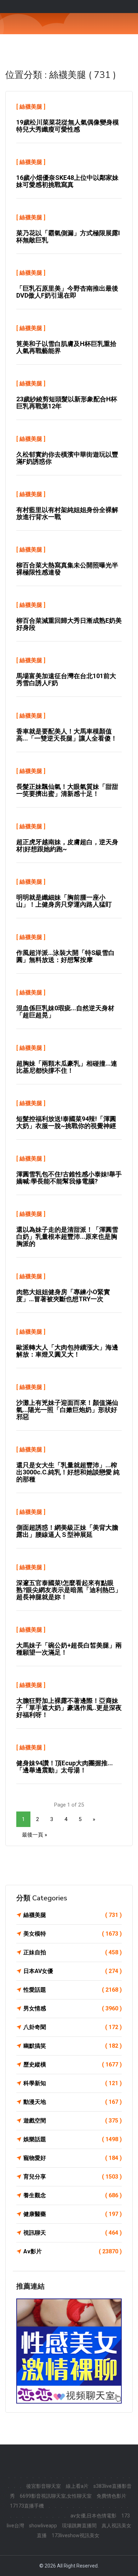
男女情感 (73, 2008)
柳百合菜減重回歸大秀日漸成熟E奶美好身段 (69, 624)
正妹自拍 (73, 1952)
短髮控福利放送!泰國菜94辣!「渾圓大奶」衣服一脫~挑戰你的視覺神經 (66, 1122)
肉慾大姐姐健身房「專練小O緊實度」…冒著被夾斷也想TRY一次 (63, 1295)
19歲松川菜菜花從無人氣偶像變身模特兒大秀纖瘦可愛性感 (68, 126)
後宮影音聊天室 (44, 2486)
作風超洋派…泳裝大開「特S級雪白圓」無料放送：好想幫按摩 (65, 956)
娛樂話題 (73, 2139)
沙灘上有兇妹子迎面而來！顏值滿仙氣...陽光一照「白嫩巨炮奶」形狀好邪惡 (67, 1410)
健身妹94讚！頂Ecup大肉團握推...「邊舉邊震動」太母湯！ (65, 1767)
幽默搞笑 (73, 2046)
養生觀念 (73, 2195)
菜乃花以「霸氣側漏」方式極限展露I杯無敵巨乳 (68, 236)
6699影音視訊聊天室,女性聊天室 (56, 2496)
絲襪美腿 (31, 107)
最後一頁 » (34, 1835)
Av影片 (73, 2251)
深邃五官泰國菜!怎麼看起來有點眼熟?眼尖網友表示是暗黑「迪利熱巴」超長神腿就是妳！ (69, 1590)
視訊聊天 (73, 2233)
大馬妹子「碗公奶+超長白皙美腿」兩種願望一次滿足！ (69, 1649)
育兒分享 (73, 2177)
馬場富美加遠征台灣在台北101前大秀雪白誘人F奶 (66, 679)
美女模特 (73, 1934)
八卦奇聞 (73, 2027)
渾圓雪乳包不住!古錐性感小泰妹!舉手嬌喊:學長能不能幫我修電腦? (69, 1178)
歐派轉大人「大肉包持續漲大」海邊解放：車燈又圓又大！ (67, 1351)
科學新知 (73, 2083)
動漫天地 (73, 2102)
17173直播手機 (27, 2506)
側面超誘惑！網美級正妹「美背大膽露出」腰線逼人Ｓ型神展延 (67, 1531)
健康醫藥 (73, 2214)
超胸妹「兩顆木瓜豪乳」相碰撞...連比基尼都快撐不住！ (67, 1067)
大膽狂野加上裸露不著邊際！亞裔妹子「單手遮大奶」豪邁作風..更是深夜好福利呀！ (69, 1708)
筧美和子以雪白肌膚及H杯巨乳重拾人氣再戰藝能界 (66, 347)
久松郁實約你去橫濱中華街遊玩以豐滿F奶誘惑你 (67, 458)
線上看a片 (77, 2486)
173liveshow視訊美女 (76, 2535)
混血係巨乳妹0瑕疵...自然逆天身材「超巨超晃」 (65, 1012)
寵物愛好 (73, 2158)
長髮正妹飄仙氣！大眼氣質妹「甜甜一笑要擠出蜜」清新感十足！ (67, 790)
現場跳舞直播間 (79, 2526)
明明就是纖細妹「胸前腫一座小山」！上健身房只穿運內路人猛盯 (64, 901)
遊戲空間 (73, 2121)
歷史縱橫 (73, 2065)
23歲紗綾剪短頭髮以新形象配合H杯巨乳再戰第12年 (67, 403)
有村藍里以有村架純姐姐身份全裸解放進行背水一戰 (67, 513)
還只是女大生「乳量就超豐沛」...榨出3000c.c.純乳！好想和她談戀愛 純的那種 (68, 1472)
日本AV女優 (73, 1971)
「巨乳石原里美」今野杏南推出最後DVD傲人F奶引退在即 (67, 292)
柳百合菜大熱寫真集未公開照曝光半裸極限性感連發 (67, 569)
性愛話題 (73, 1990)
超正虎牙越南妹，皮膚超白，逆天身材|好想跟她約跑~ (67, 845)
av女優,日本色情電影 (93, 2516)
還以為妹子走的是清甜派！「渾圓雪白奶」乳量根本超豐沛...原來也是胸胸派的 (67, 1237)
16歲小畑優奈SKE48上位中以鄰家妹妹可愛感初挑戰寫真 (67, 181)
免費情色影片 (111, 2496)
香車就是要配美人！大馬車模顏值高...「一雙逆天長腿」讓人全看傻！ (67, 735)
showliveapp (43, 2526)
